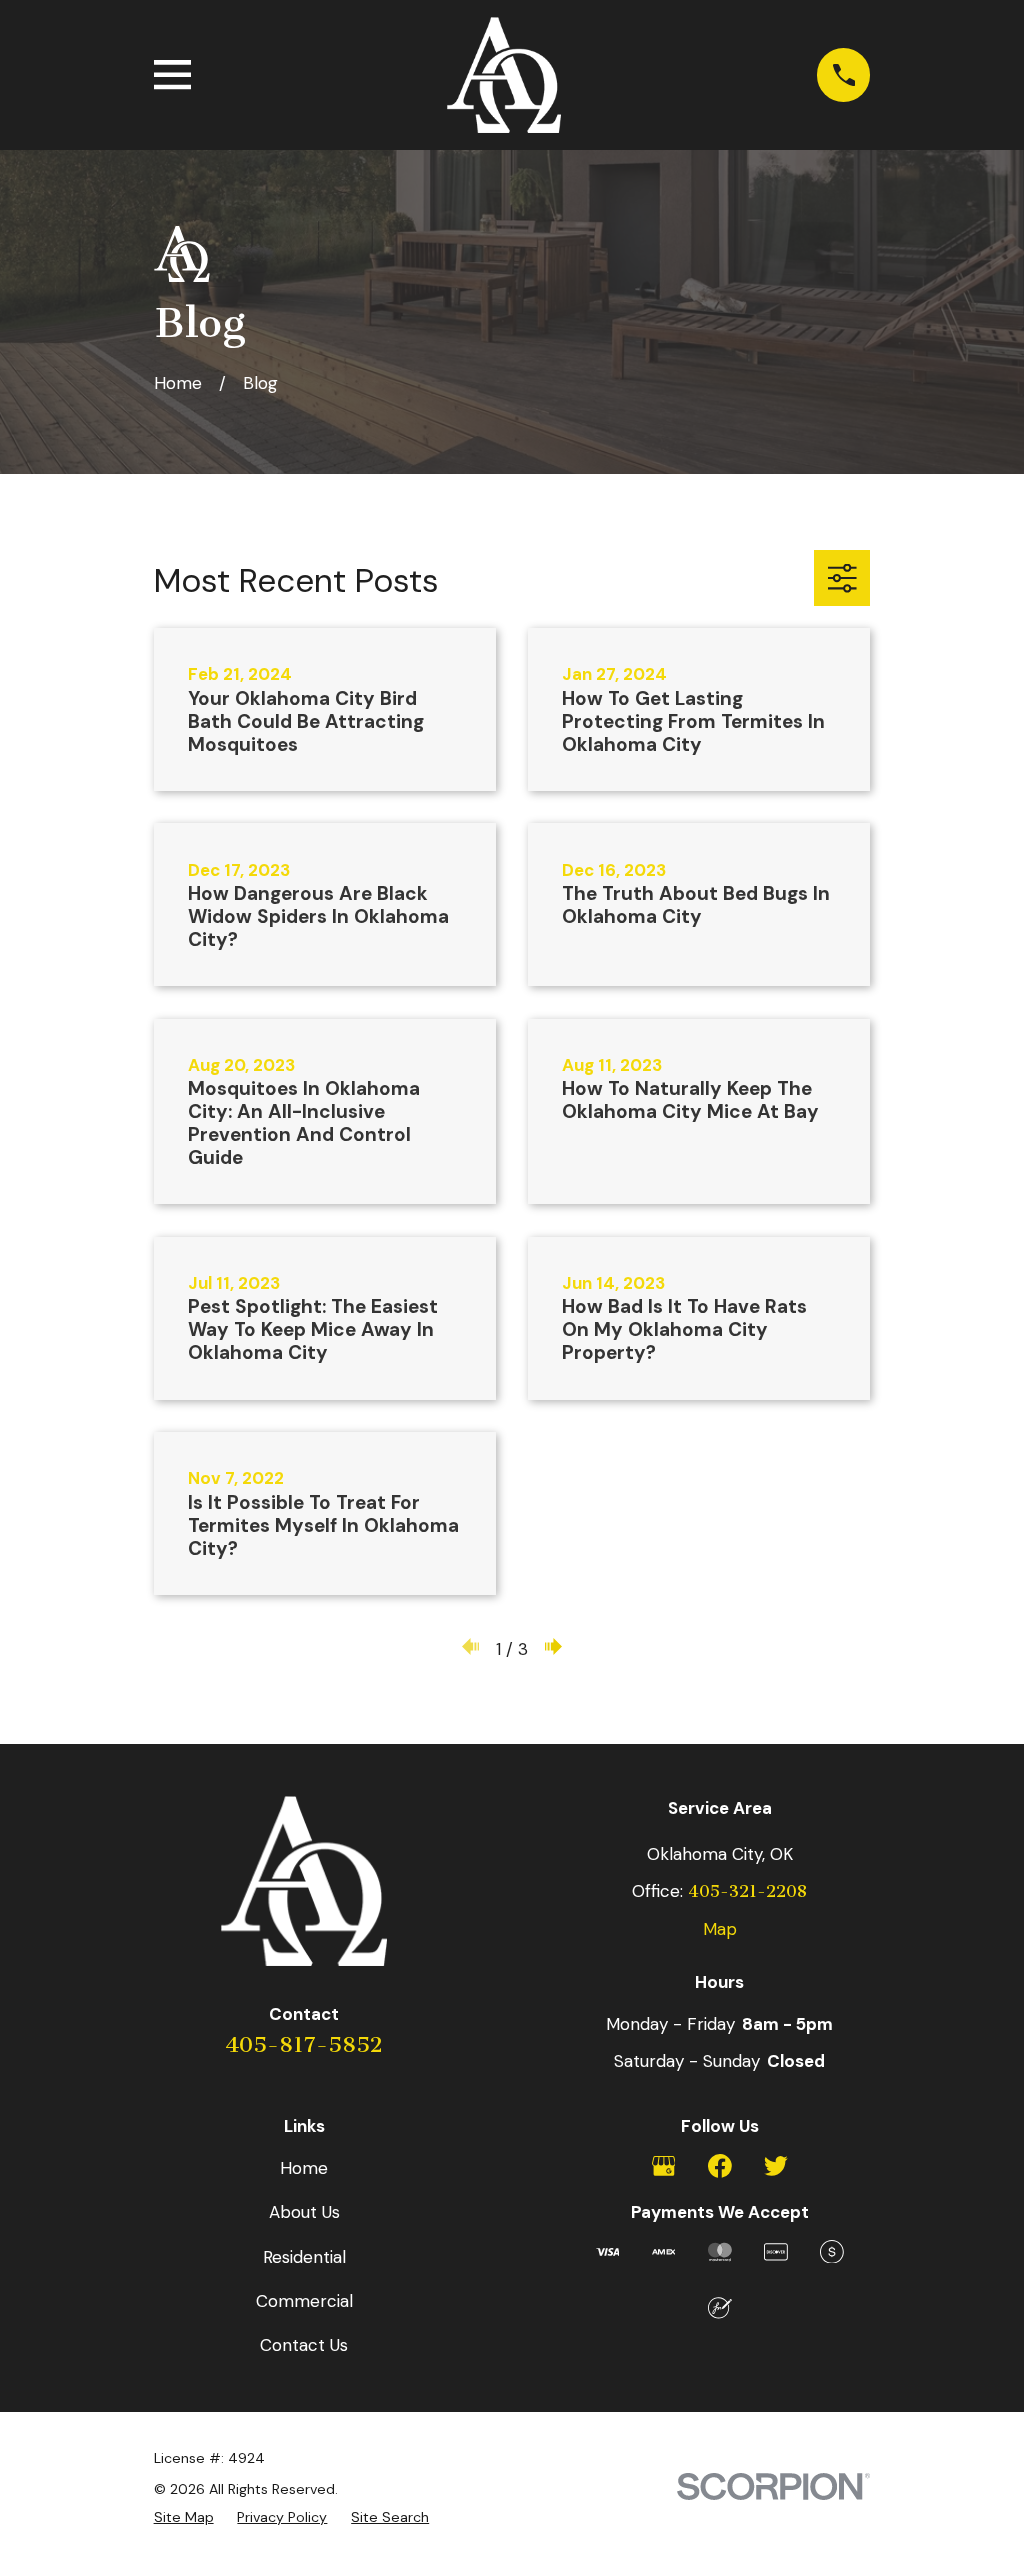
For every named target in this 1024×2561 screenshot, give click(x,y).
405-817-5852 (304, 2045)
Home (304, 2168)
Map (720, 1929)
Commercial (304, 2301)
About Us (304, 2212)
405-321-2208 (747, 1891)
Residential (304, 2257)
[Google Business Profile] (664, 2166)
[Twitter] (776, 2166)
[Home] (503, 75)
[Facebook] (720, 2166)
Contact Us (304, 2345)
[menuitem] (184, 2517)
